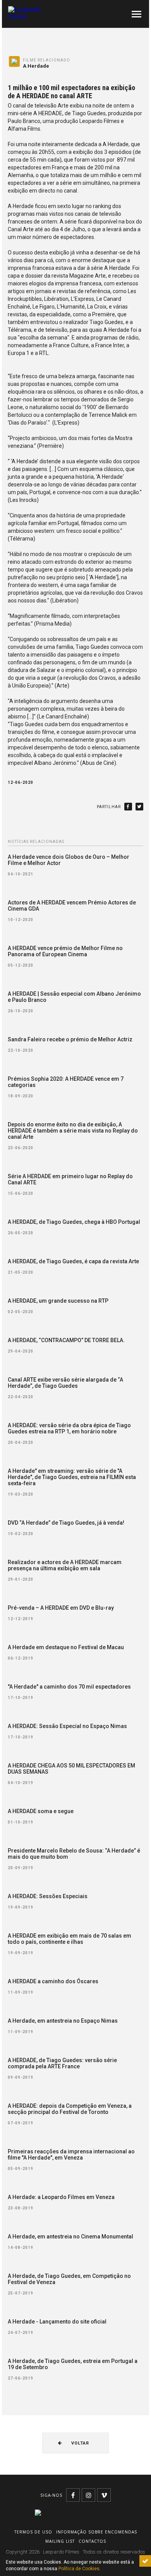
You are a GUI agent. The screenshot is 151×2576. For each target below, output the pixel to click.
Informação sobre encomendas (97, 2532)
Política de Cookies (79, 2569)
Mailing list (60, 2541)
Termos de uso (33, 2532)
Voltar (79, 2443)
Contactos (92, 2541)
